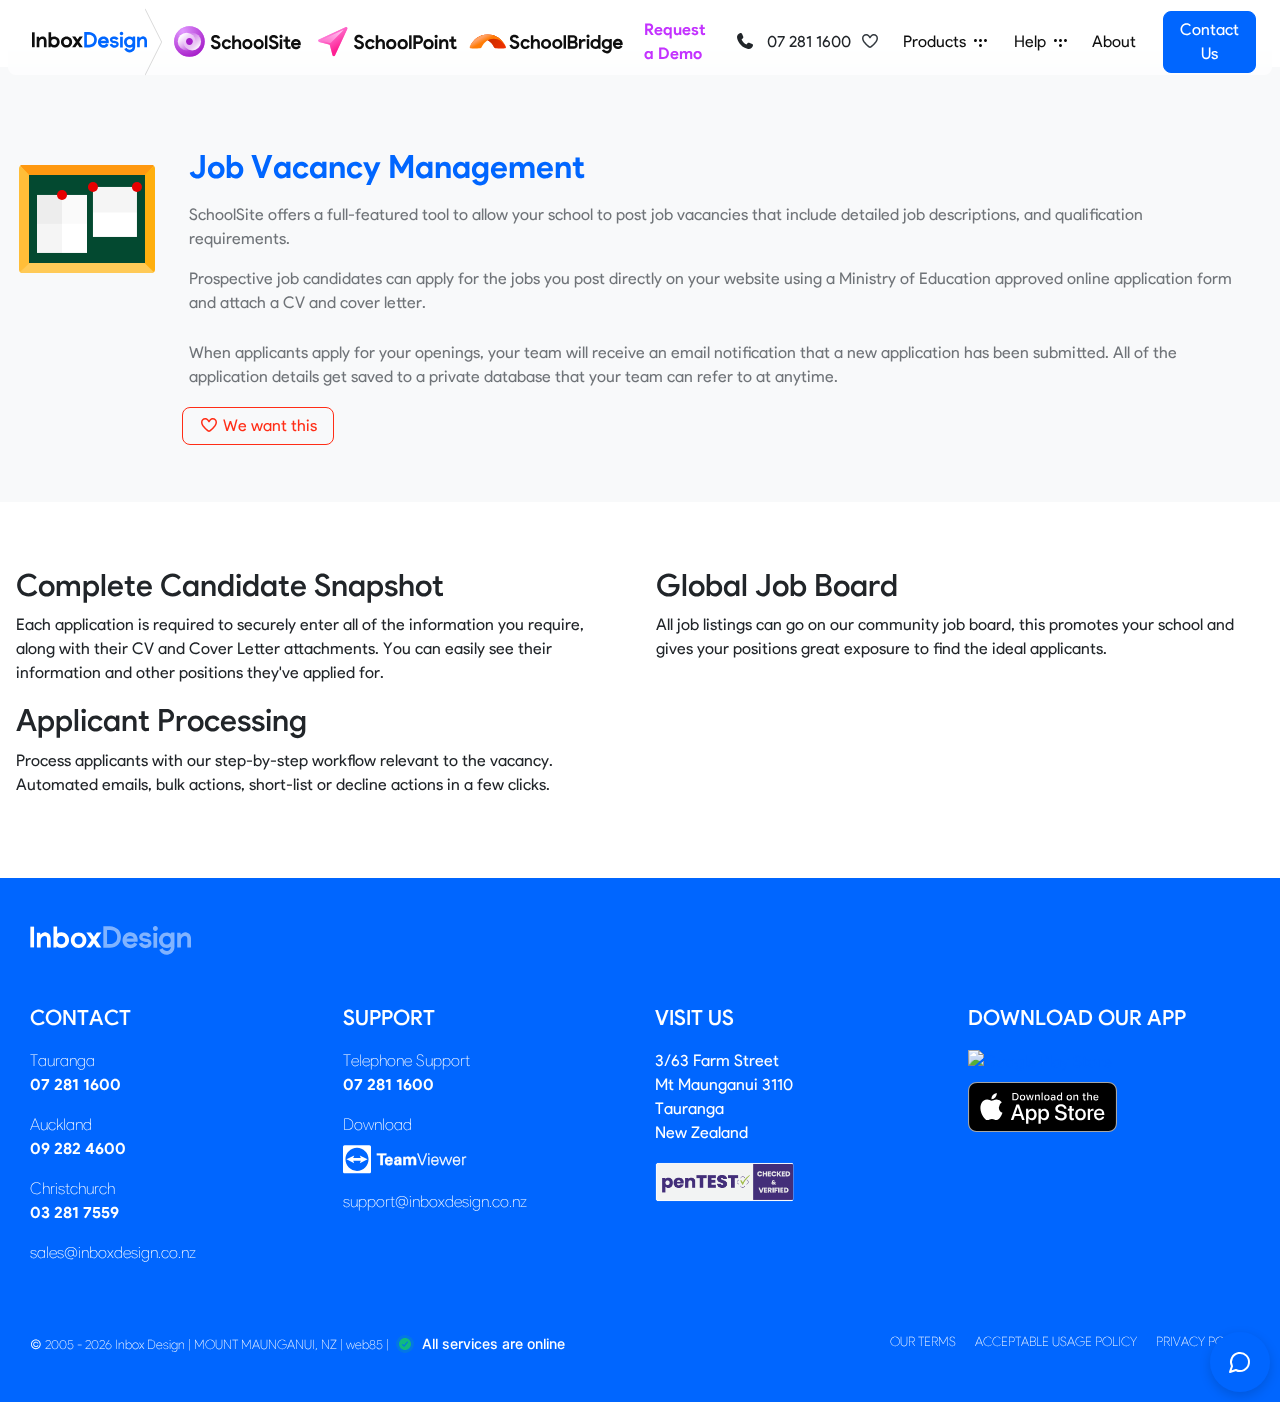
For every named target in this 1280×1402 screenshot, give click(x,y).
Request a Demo (674, 41)
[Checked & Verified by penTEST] (725, 1180)
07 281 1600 (807, 41)
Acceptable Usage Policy (1056, 1341)
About (1114, 41)
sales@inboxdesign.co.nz (113, 1252)
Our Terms (923, 1341)
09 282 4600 (78, 1148)
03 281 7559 (74, 1212)
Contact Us (1209, 41)
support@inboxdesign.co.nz (435, 1201)
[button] (870, 42)
